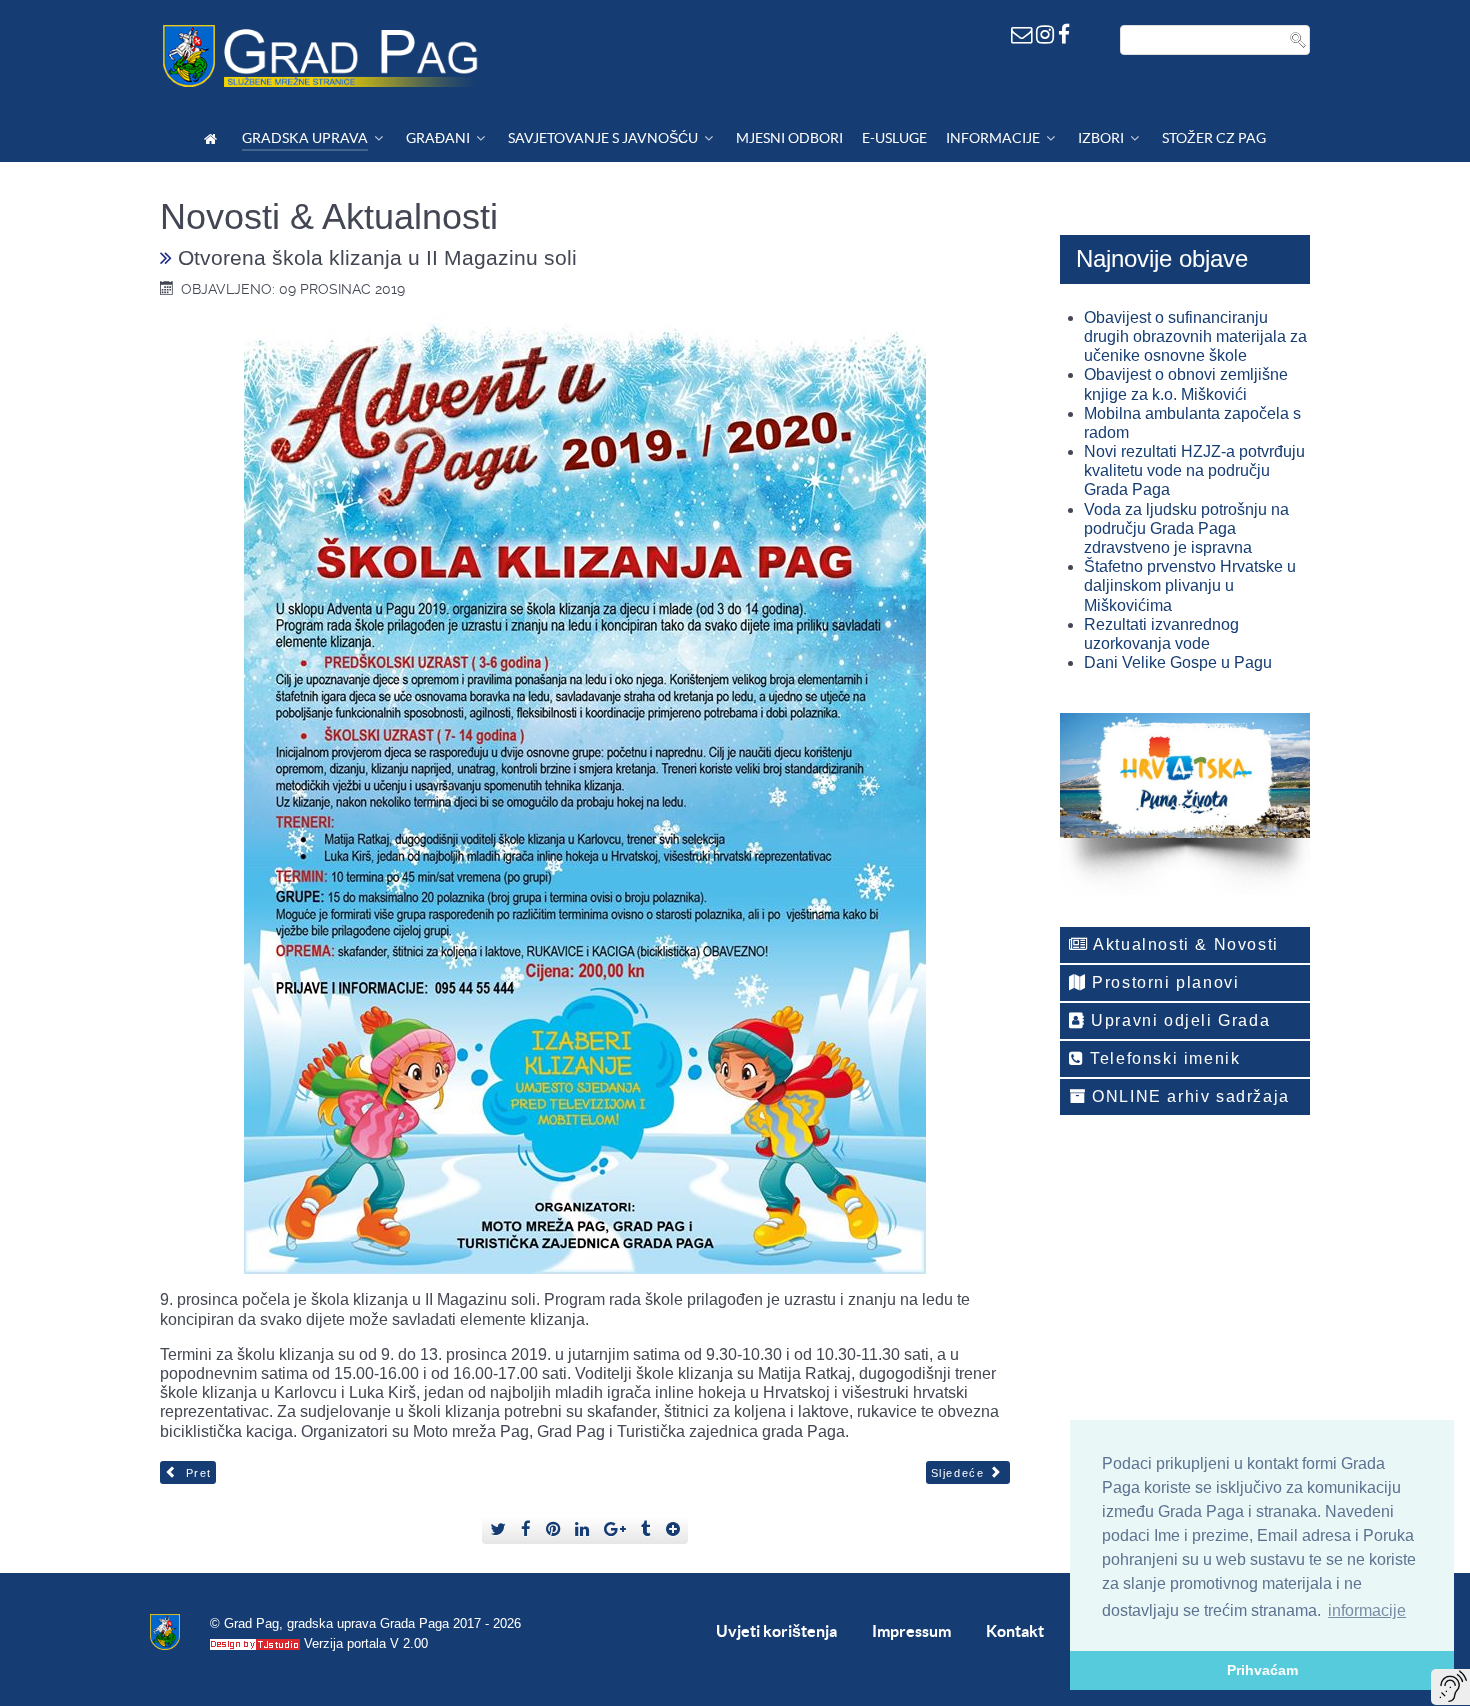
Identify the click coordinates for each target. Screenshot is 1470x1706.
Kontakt (1015, 1631)
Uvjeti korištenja (776, 1631)
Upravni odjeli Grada (1178, 1020)
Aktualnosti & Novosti (1184, 944)
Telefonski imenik (1163, 1058)
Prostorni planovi (1163, 982)
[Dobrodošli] (213, 138)
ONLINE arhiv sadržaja (1188, 1096)
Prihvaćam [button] (1262, 1670)
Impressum (911, 1631)
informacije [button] (1367, 1610)
